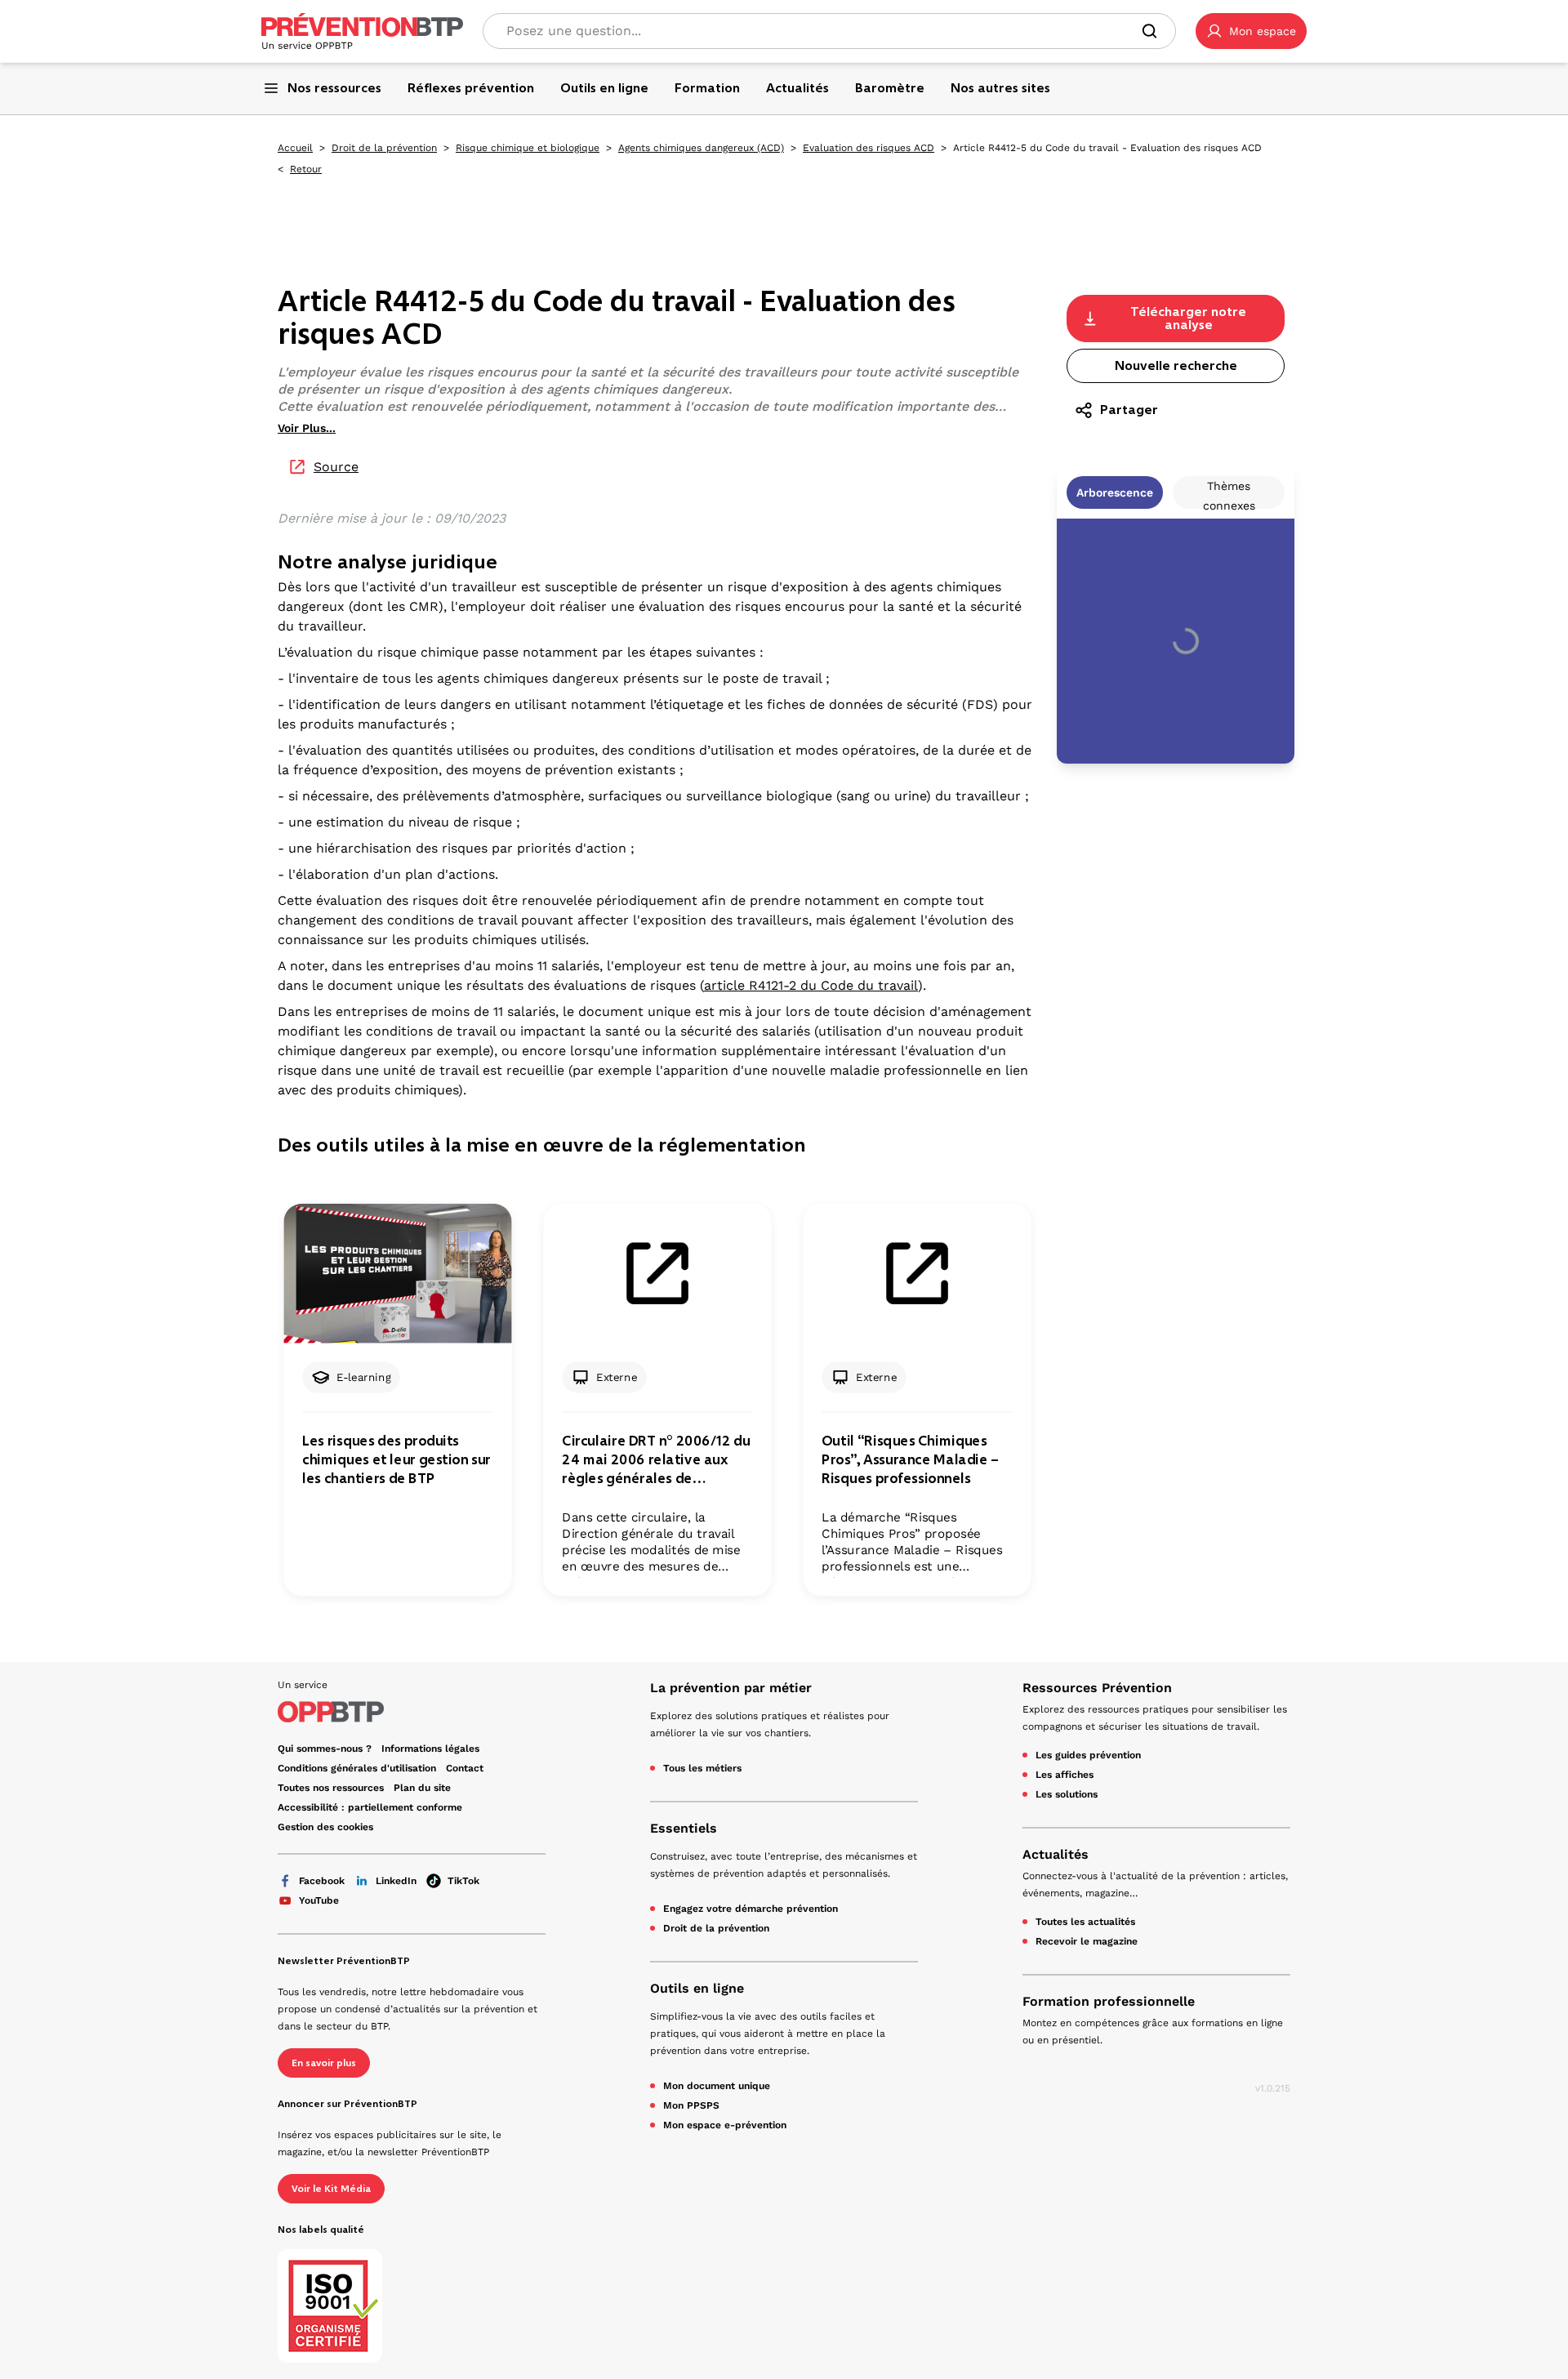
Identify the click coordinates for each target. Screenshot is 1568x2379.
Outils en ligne (697, 1988)
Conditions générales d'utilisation (357, 1768)
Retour (306, 169)
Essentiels (684, 1828)
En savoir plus (324, 2063)
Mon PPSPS (691, 2105)
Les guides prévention (1088, 1755)
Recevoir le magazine (1087, 1941)
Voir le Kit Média (331, 2189)
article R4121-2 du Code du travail (811, 985)
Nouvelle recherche (1176, 365)
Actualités (1056, 1854)
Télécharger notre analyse (1188, 318)
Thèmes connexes (1229, 494)
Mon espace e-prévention (725, 2125)
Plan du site (422, 1788)
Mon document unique (717, 2086)
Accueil (295, 148)
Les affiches (1065, 1775)
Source (336, 467)
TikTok (463, 1881)
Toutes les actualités (1085, 1922)
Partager (1129, 410)
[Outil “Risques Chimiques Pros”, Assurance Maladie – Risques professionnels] (917, 1274)
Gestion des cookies (325, 1827)
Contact (465, 1768)
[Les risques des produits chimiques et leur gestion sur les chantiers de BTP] (397, 1274)
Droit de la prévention (384, 148)
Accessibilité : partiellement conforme (370, 1807)
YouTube (319, 1900)
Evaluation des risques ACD (869, 148)
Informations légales (430, 1749)
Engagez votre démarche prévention (751, 1909)
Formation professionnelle (1109, 2001)
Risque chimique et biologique (528, 148)
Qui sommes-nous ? (325, 1749)
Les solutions (1067, 1794)
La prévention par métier (731, 1688)
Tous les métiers (702, 1768)
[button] (1251, 31)
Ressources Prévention (1097, 1688)
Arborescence (1115, 492)
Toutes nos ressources (331, 1788)
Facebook (322, 1881)
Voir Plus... (307, 428)
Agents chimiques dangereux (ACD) (701, 148)
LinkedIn (396, 1881)
